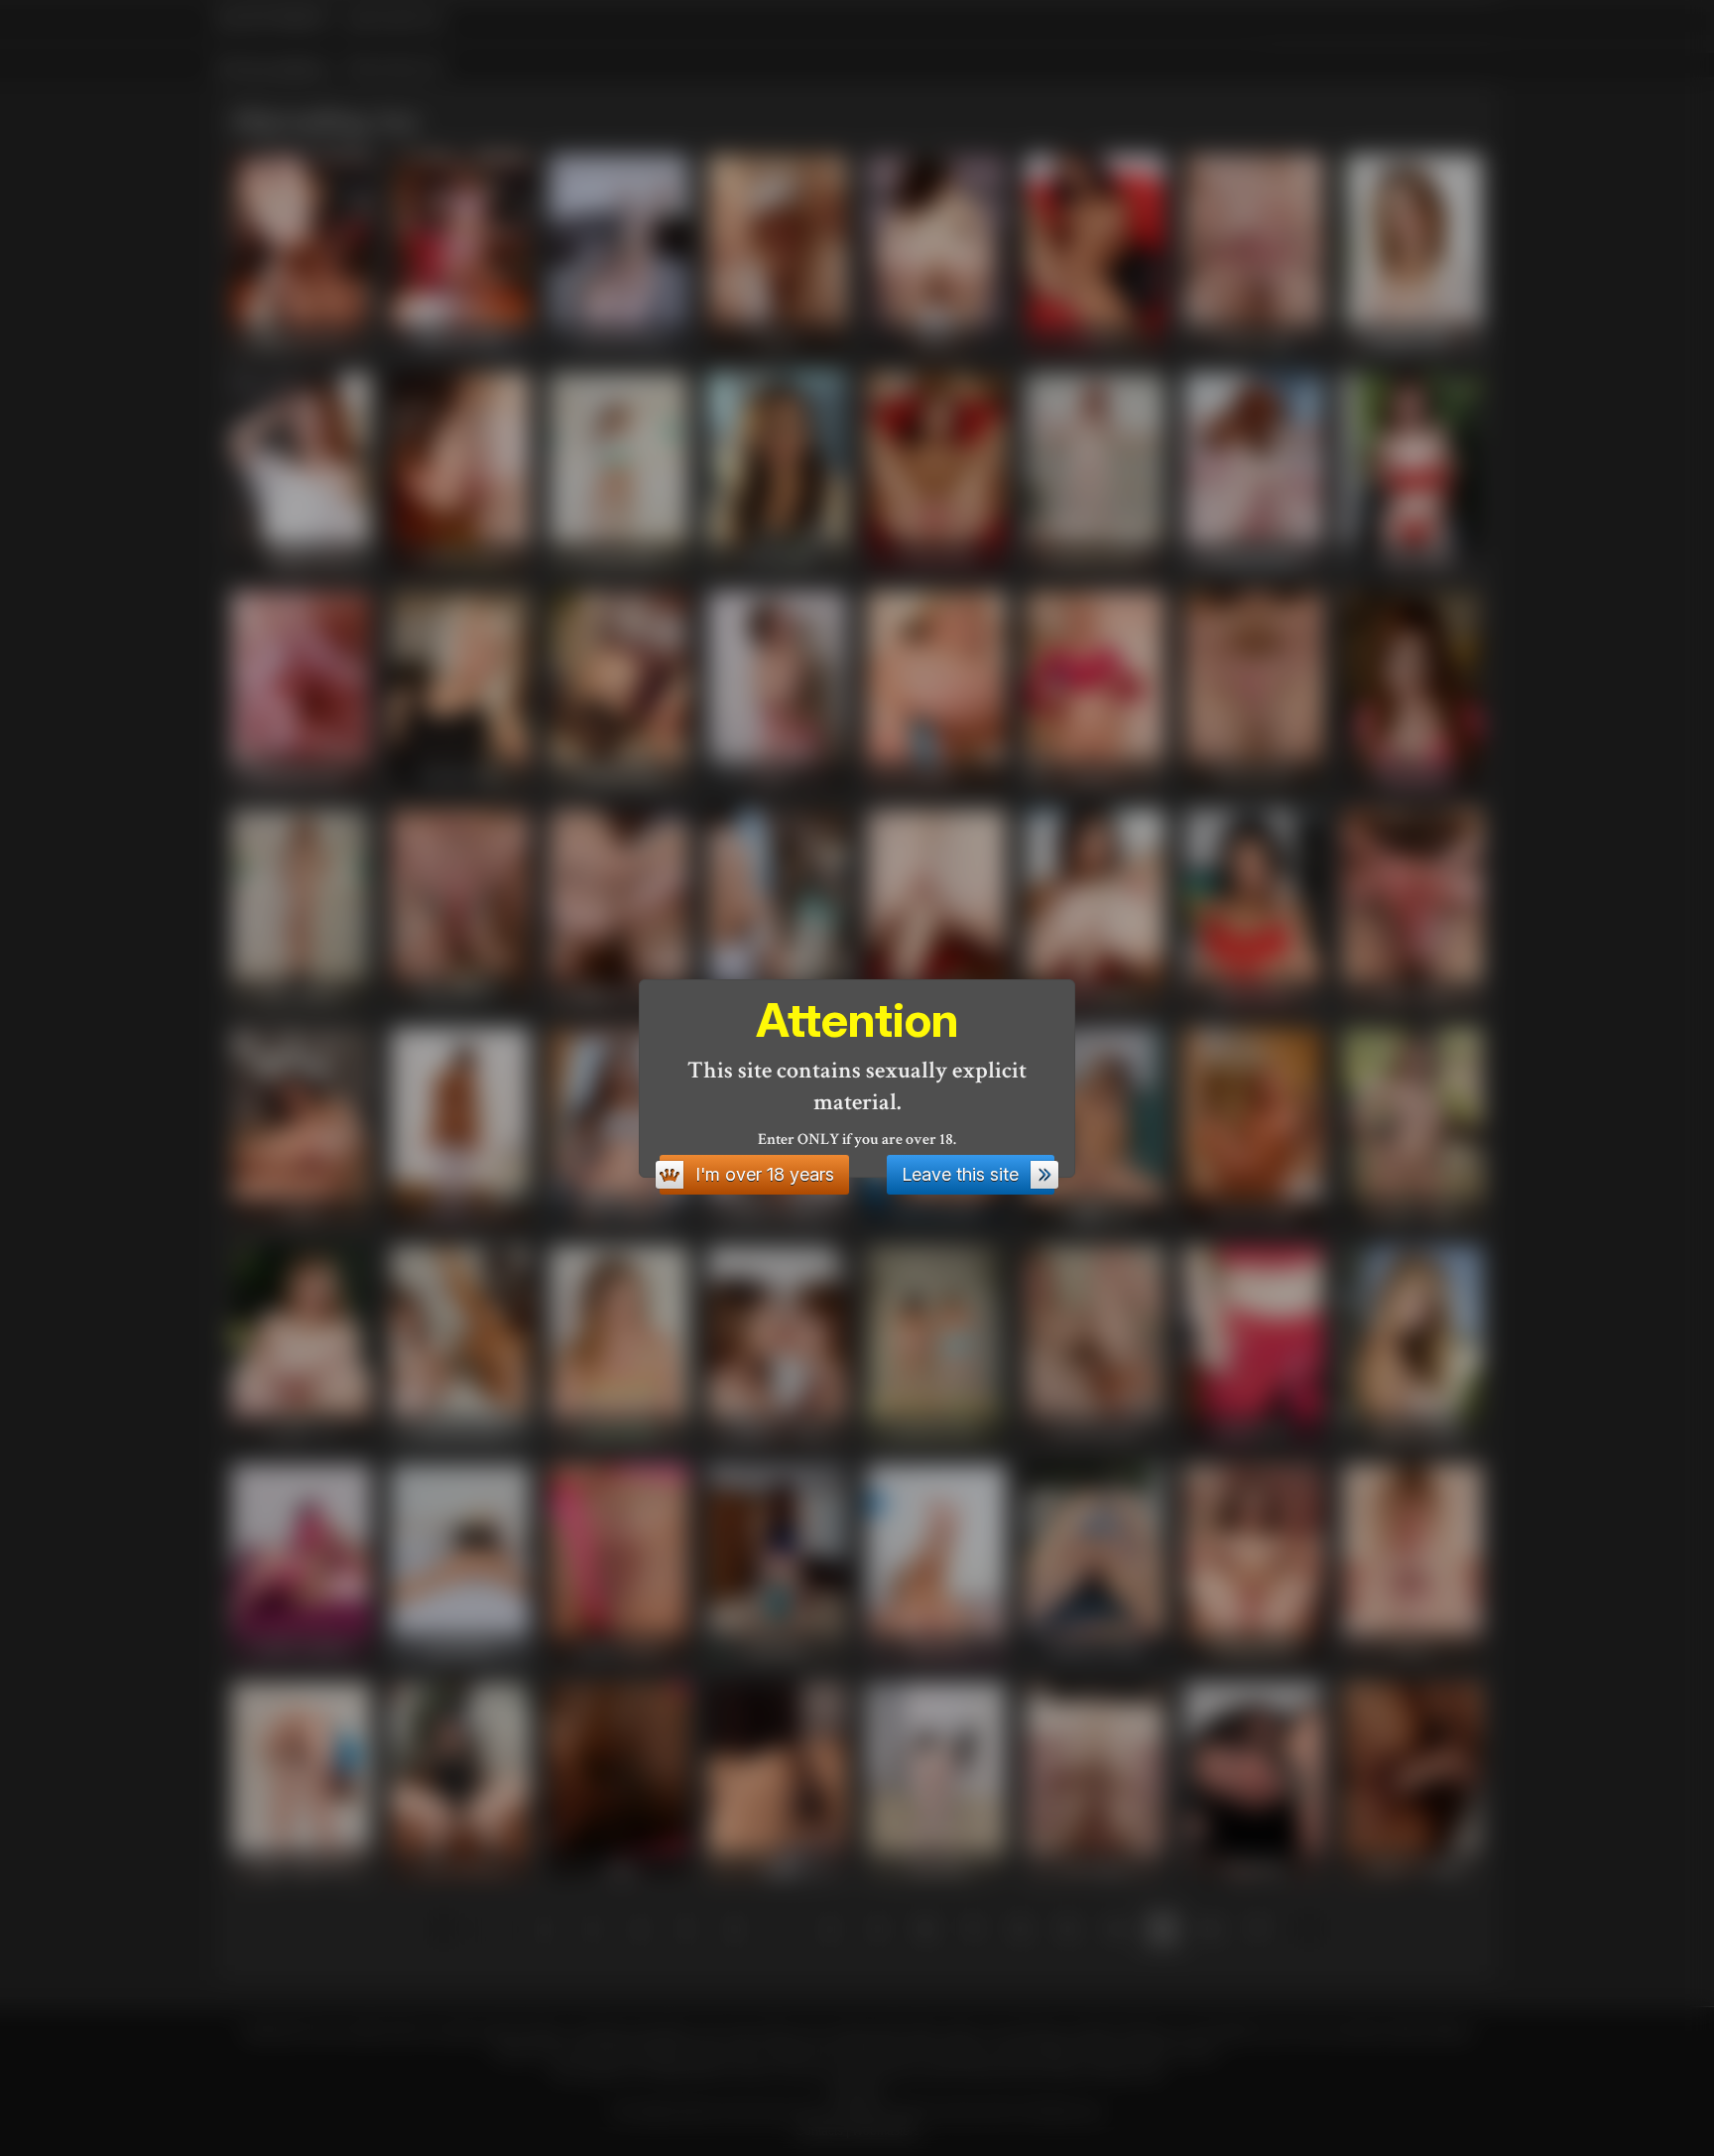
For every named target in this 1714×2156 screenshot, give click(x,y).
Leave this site (960, 1174)
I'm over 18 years (765, 1174)
